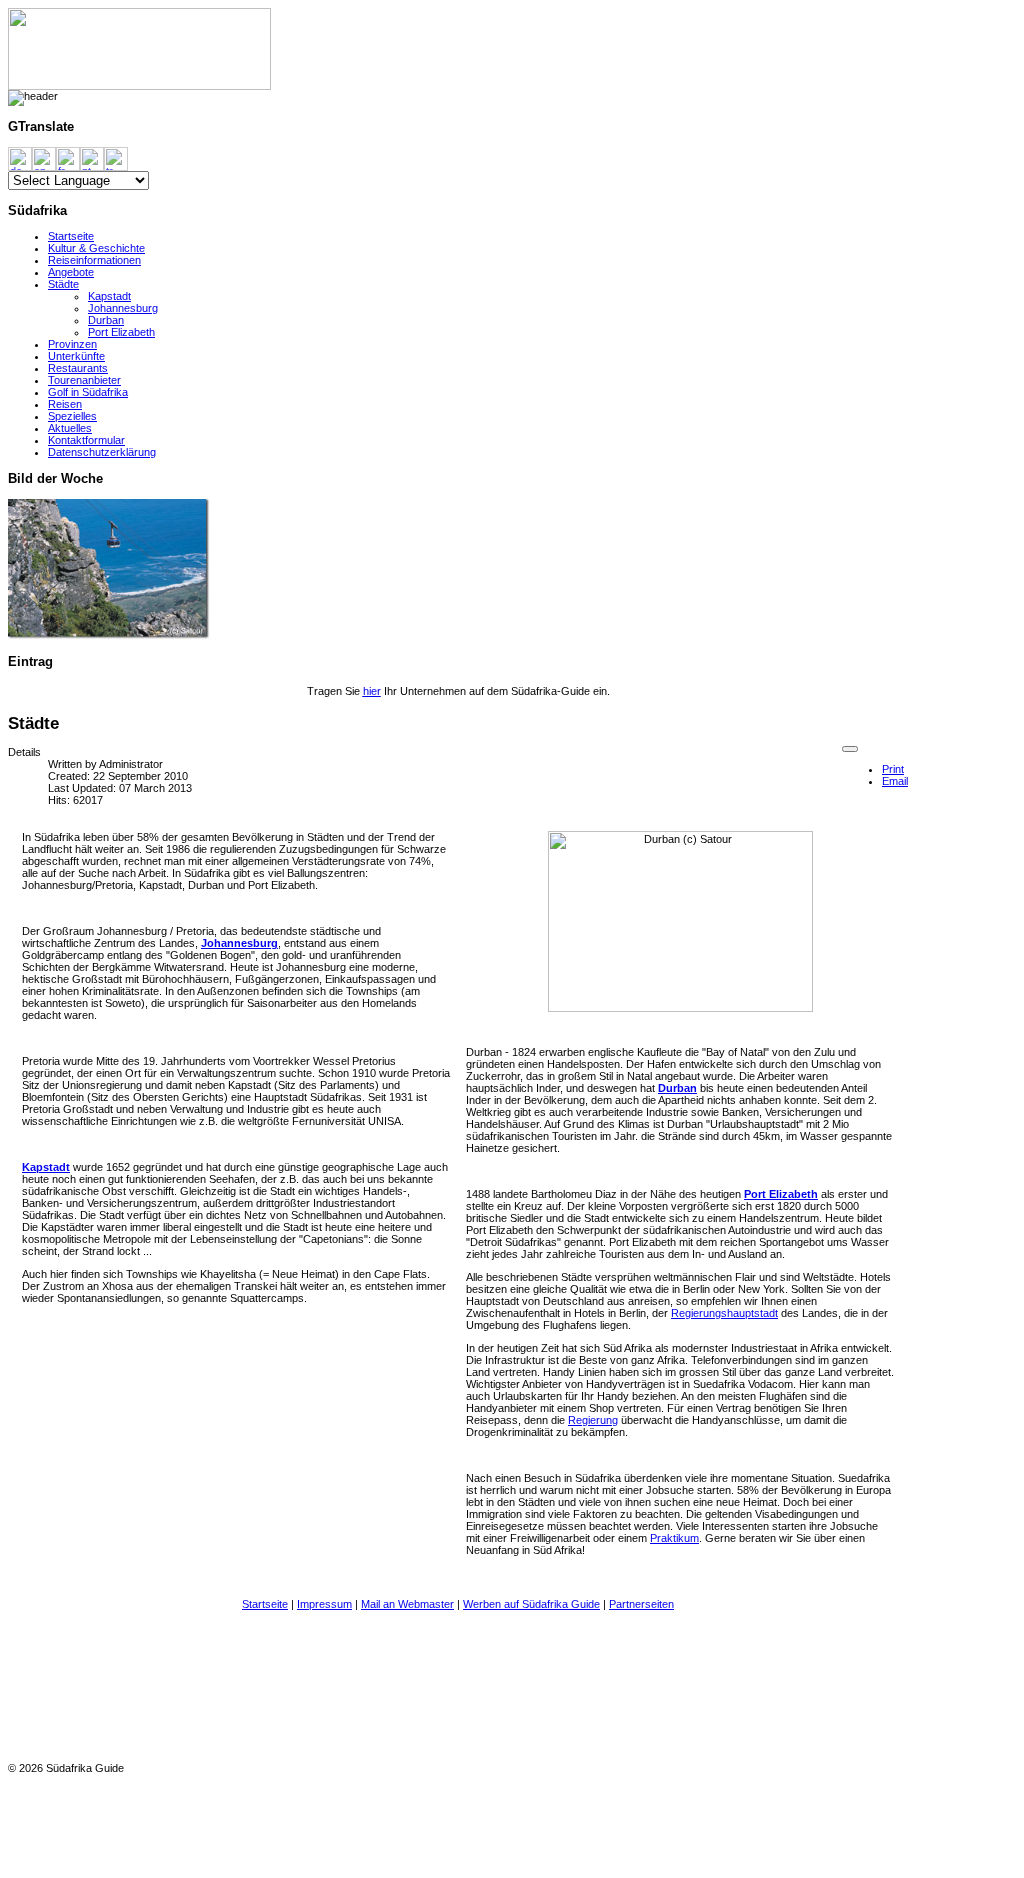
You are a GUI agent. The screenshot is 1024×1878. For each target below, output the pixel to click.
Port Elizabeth (121, 332)
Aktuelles (70, 428)
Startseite (71, 236)
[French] (68, 158)
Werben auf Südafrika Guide (531, 1604)
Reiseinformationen (94, 260)
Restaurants (78, 368)
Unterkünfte (76, 356)
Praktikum (674, 1538)
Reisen (65, 404)
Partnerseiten (641, 1604)
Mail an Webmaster (407, 1604)
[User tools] (850, 749)
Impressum (324, 1604)
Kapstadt (109, 296)
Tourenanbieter (84, 380)
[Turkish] (116, 158)
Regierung (593, 1420)
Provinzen (72, 344)
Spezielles (72, 416)
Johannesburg (123, 308)
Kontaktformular (86, 440)
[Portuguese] (92, 158)
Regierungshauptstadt (724, 1313)
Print (893, 769)
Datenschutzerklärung (102, 452)
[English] (44, 158)
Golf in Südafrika (88, 392)
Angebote (71, 272)
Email (895, 781)
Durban (106, 320)
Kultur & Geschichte (96, 248)
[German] (20, 158)
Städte (63, 284)
